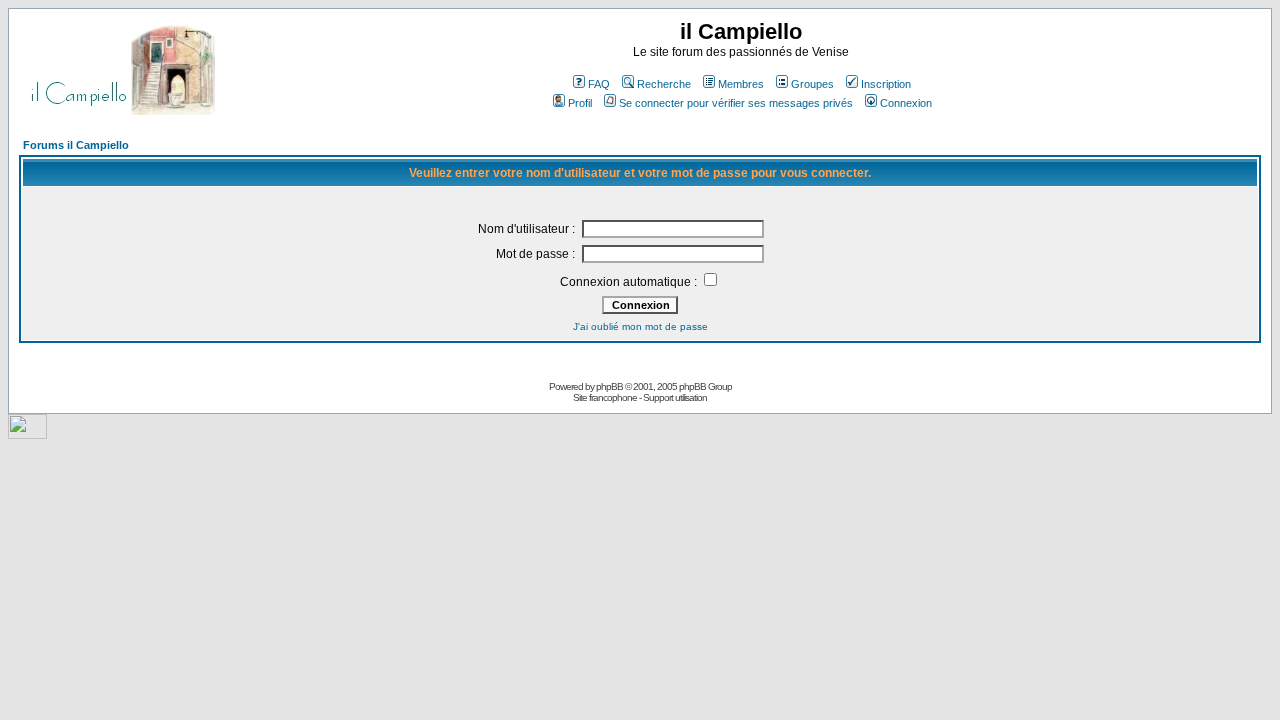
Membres (741, 84)
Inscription (886, 84)
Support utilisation (675, 397)
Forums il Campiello (76, 145)
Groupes (812, 84)
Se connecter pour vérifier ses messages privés (736, 103)
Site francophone (605, 397)
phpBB (609, 386)
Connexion (906, 103)
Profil (580, 103)
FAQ (599, 84)
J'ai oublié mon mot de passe (640, 326)
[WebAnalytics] (27, 433)
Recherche (664, 84)
